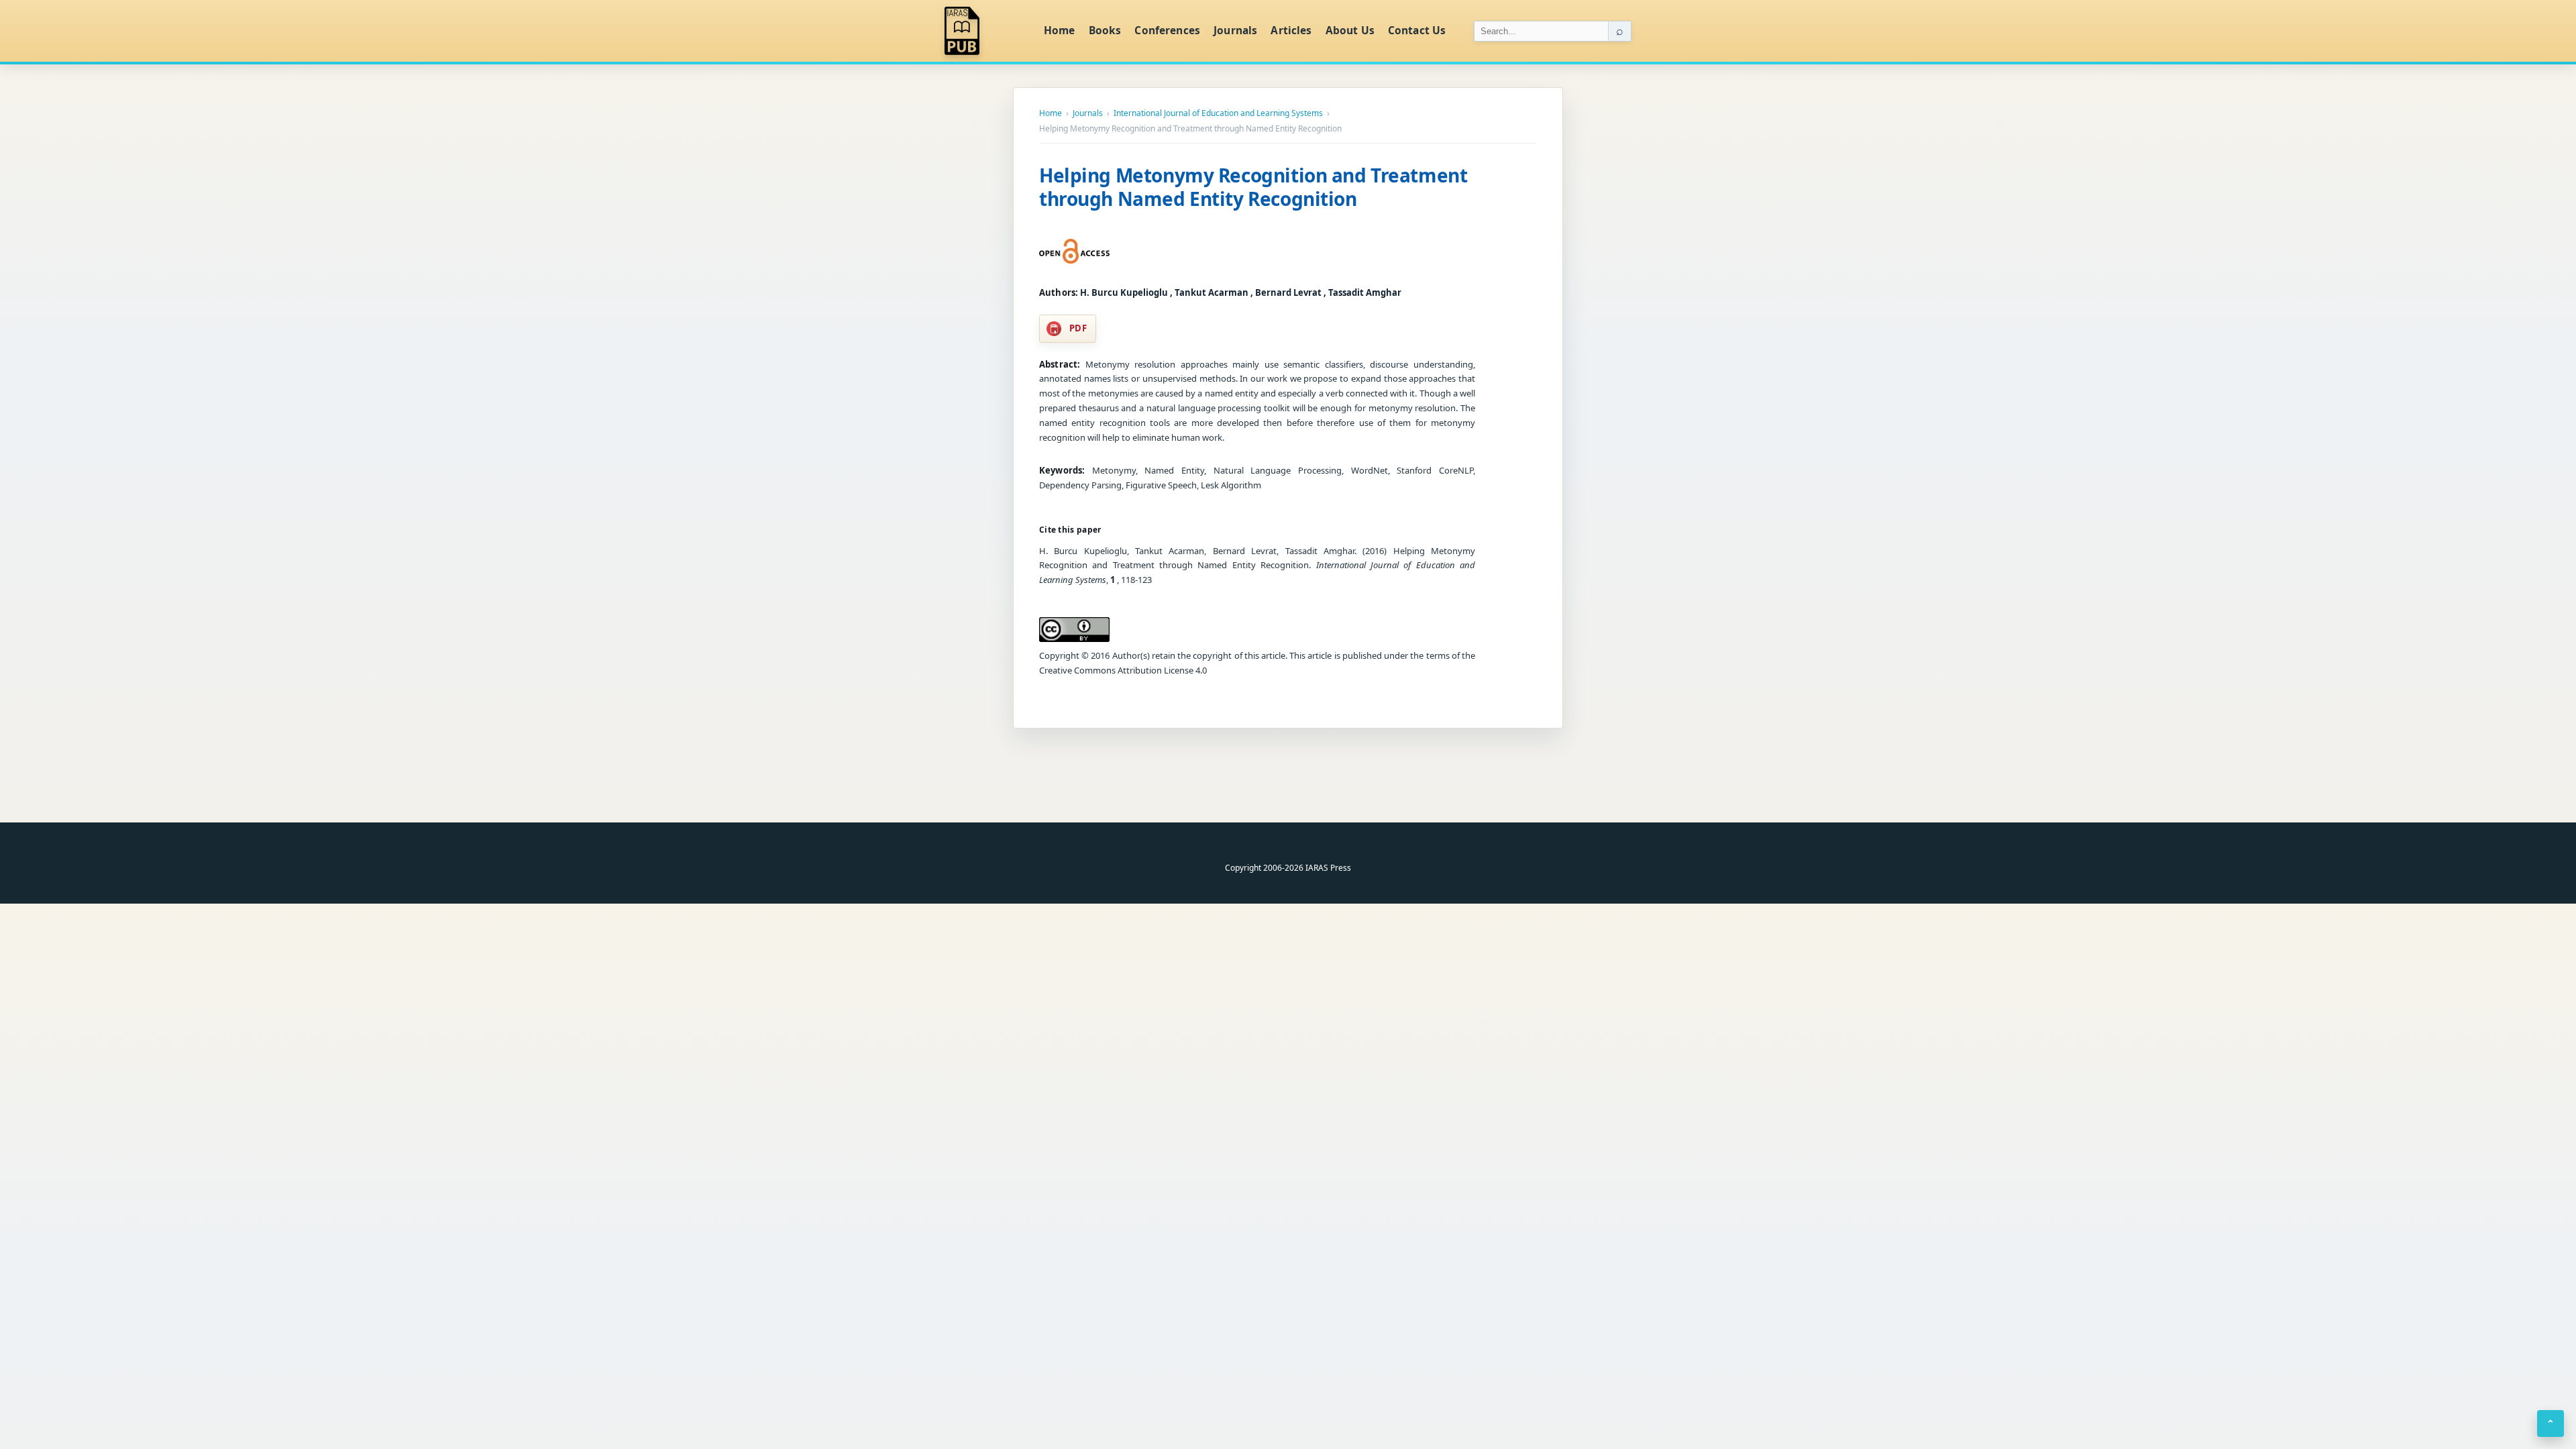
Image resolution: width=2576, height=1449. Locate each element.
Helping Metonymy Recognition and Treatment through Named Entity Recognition (1253, 187)
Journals (1235, 30)
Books (1105, 30)
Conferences (1167, 30)
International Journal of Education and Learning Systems (1218, 113)
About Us (1350, 30)
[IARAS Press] (985, 31)
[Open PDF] (1074, 252)
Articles (1291, 30)
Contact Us (1417, 30)
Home (1060, 30)
